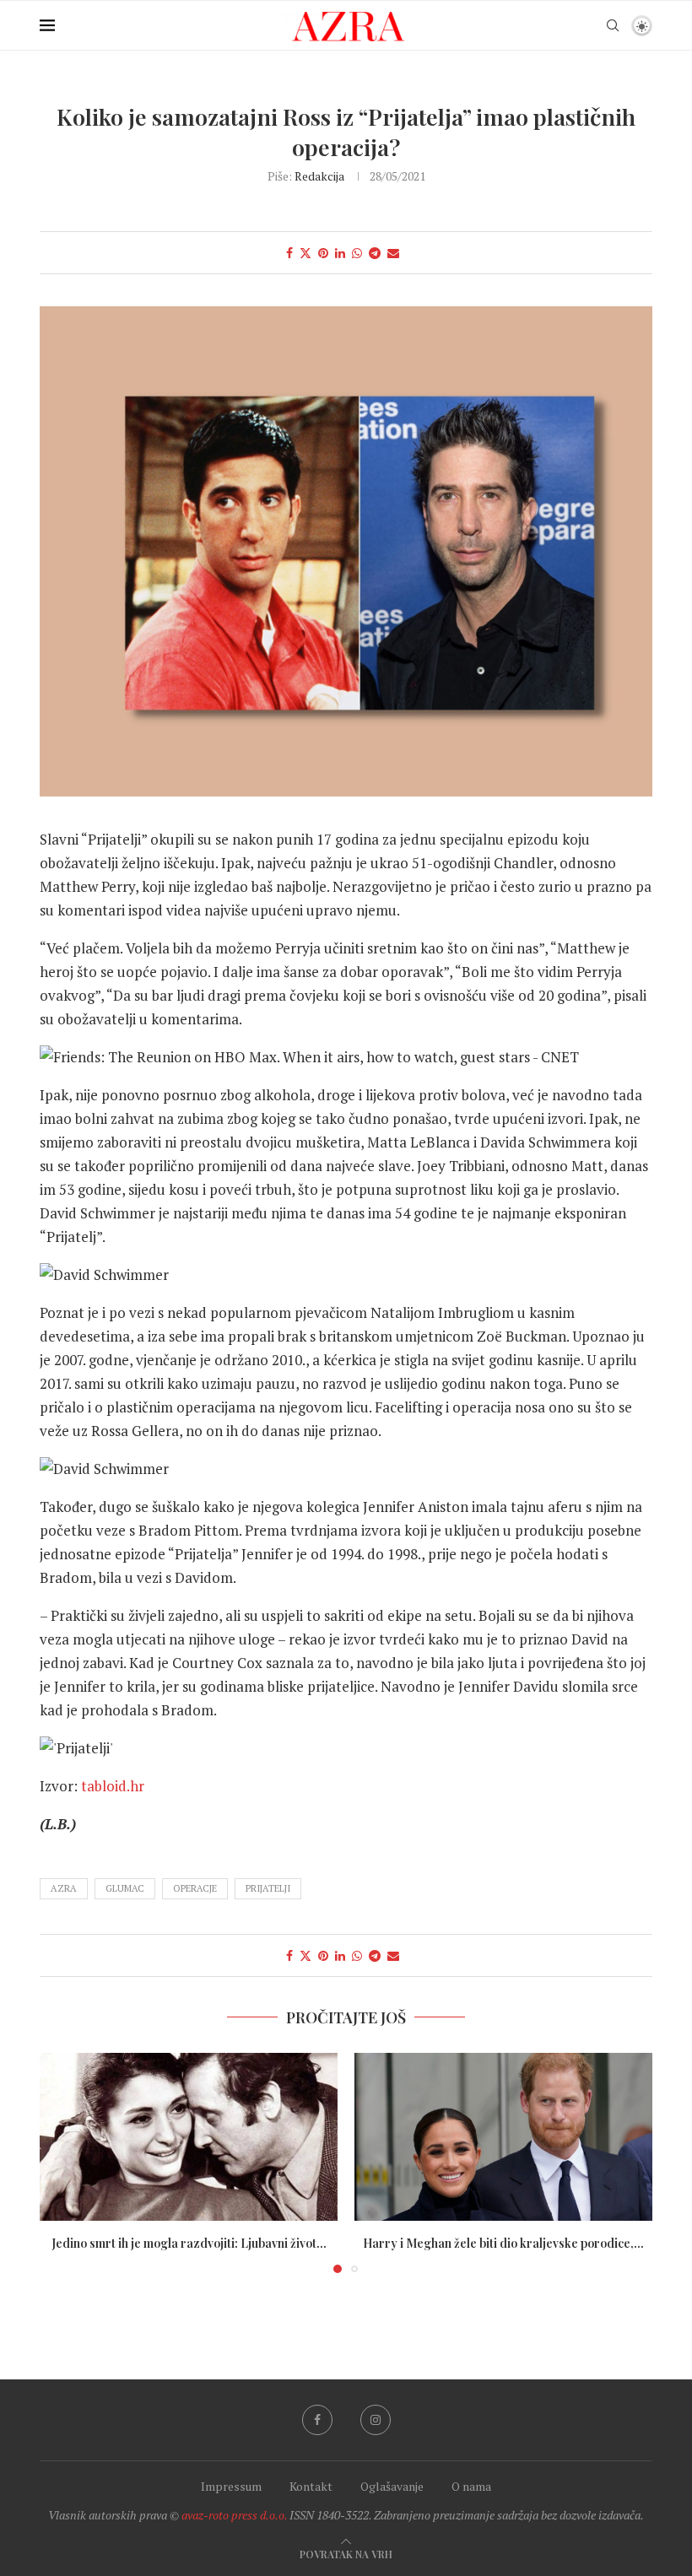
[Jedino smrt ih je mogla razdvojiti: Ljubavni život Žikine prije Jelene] (189, 2137)
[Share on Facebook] (289, 253)
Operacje (195, 1888)
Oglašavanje (392, 2486)
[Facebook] (317, 2420)
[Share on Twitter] (305, 253)
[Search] (613, 25)
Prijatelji (268, 1888)
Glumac (125, 1888)
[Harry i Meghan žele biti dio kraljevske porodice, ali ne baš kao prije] (503, 2137)
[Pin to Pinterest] (323, 253)
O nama (471, 2486)
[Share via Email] (393, 253)
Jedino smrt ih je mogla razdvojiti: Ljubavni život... (189, 2243)
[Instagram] (376, 2420)
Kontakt (311, 2486)
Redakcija (319, 176)
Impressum (231, 2486)
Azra (64, 1888)
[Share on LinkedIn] (340, 253)
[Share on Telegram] (375, 253)
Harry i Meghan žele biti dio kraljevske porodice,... (503, 2243)
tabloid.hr (113, 1786)
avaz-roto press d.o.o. (234, 2515)
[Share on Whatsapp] (357, 253)
